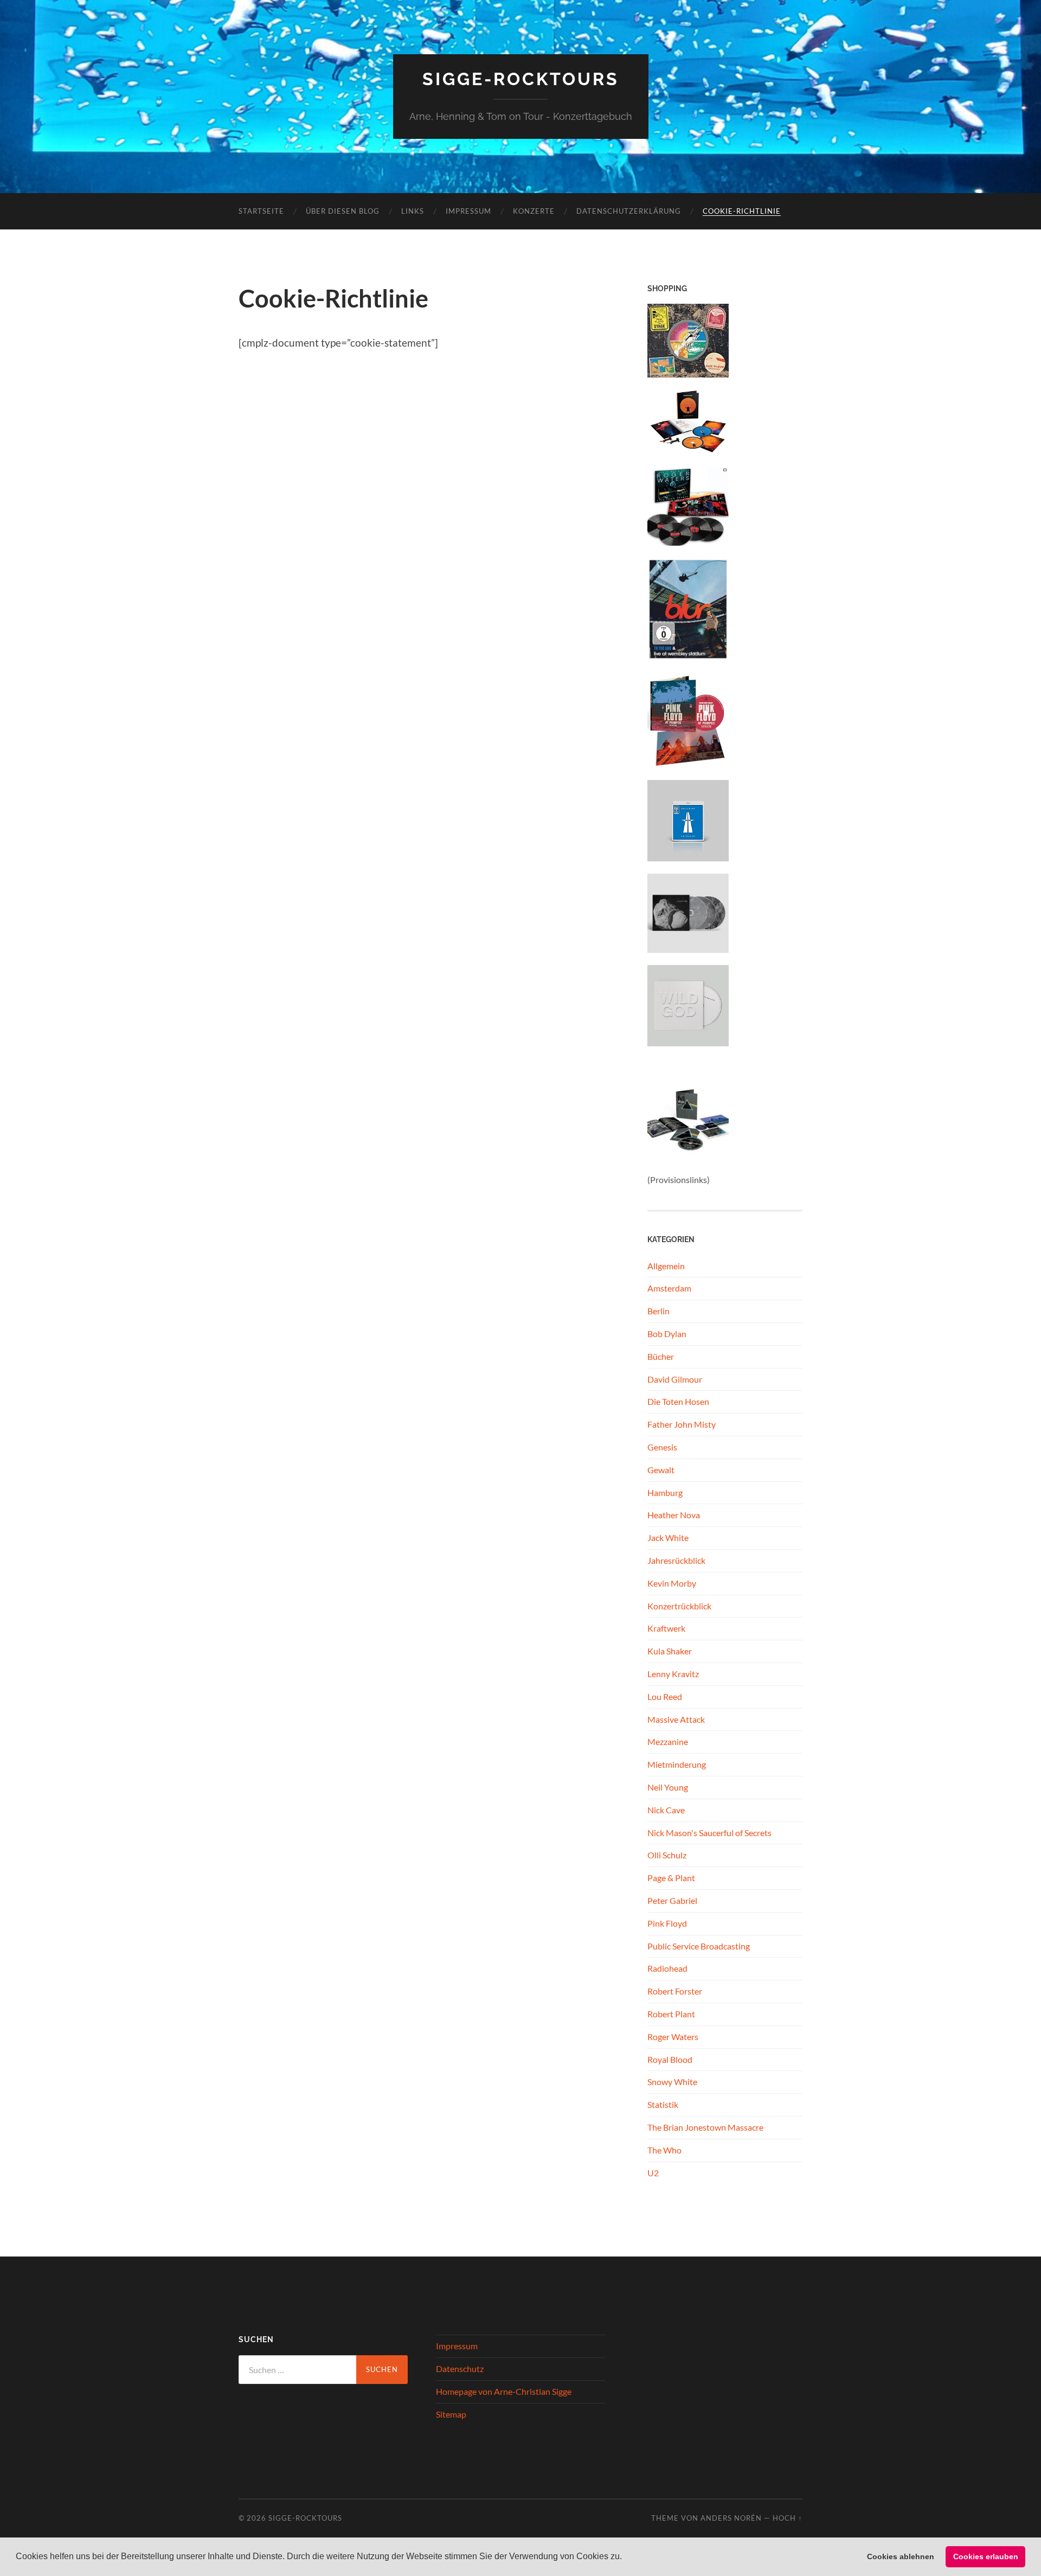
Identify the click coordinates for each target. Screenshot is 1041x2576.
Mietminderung (677, 1764)
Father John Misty (682, 1424)
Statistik (663, 2104)
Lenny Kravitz (673, 1674)
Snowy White (672, 2082)
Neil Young (668, 1787)
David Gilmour (675, 1379)
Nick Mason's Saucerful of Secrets (709, 1833)
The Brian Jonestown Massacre (705, 2127)
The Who (664, 2150)
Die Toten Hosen (678, 1401)
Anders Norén (731, 2518)
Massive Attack (676, 1719)
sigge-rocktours (521, 79)
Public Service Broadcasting (699, 1946)
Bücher (661, 1356)
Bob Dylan (667, 1334)
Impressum (468, 211)
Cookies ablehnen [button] (901, 2556)
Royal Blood (670, 2059)
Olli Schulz (667, 1855)
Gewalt (661, 1470)
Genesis (662, 1447)
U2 (653, 2173)
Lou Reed (665, 1696)
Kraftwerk (666, 1628)
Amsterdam (669, 1288)
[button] (626, 2558)
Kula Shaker (670, 1651)
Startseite (261, 211)
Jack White (668, 1538)
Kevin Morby (672, 1583)
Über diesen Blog (343, 211)
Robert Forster (675, 1991)
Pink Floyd (667, 1923)
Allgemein (666, 1266)
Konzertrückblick (679, 1606)
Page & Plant (671, 1878)
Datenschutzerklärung (629, 211)
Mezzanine (668, 1741)
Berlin (658, 1311)
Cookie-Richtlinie (742, 211)
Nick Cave (666, 1810)
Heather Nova (674, 1515)
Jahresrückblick (676, 1560)
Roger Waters (673, 2037)
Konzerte (534, 211)
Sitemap (451, 2414)
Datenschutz (460, 2369)
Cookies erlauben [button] (986, 2556)
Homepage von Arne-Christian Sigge (504, 2391)
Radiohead (667, 1968)
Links (413, 211)
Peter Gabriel (672, 1900)
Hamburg (665, 1492)
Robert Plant (671, 2014)
